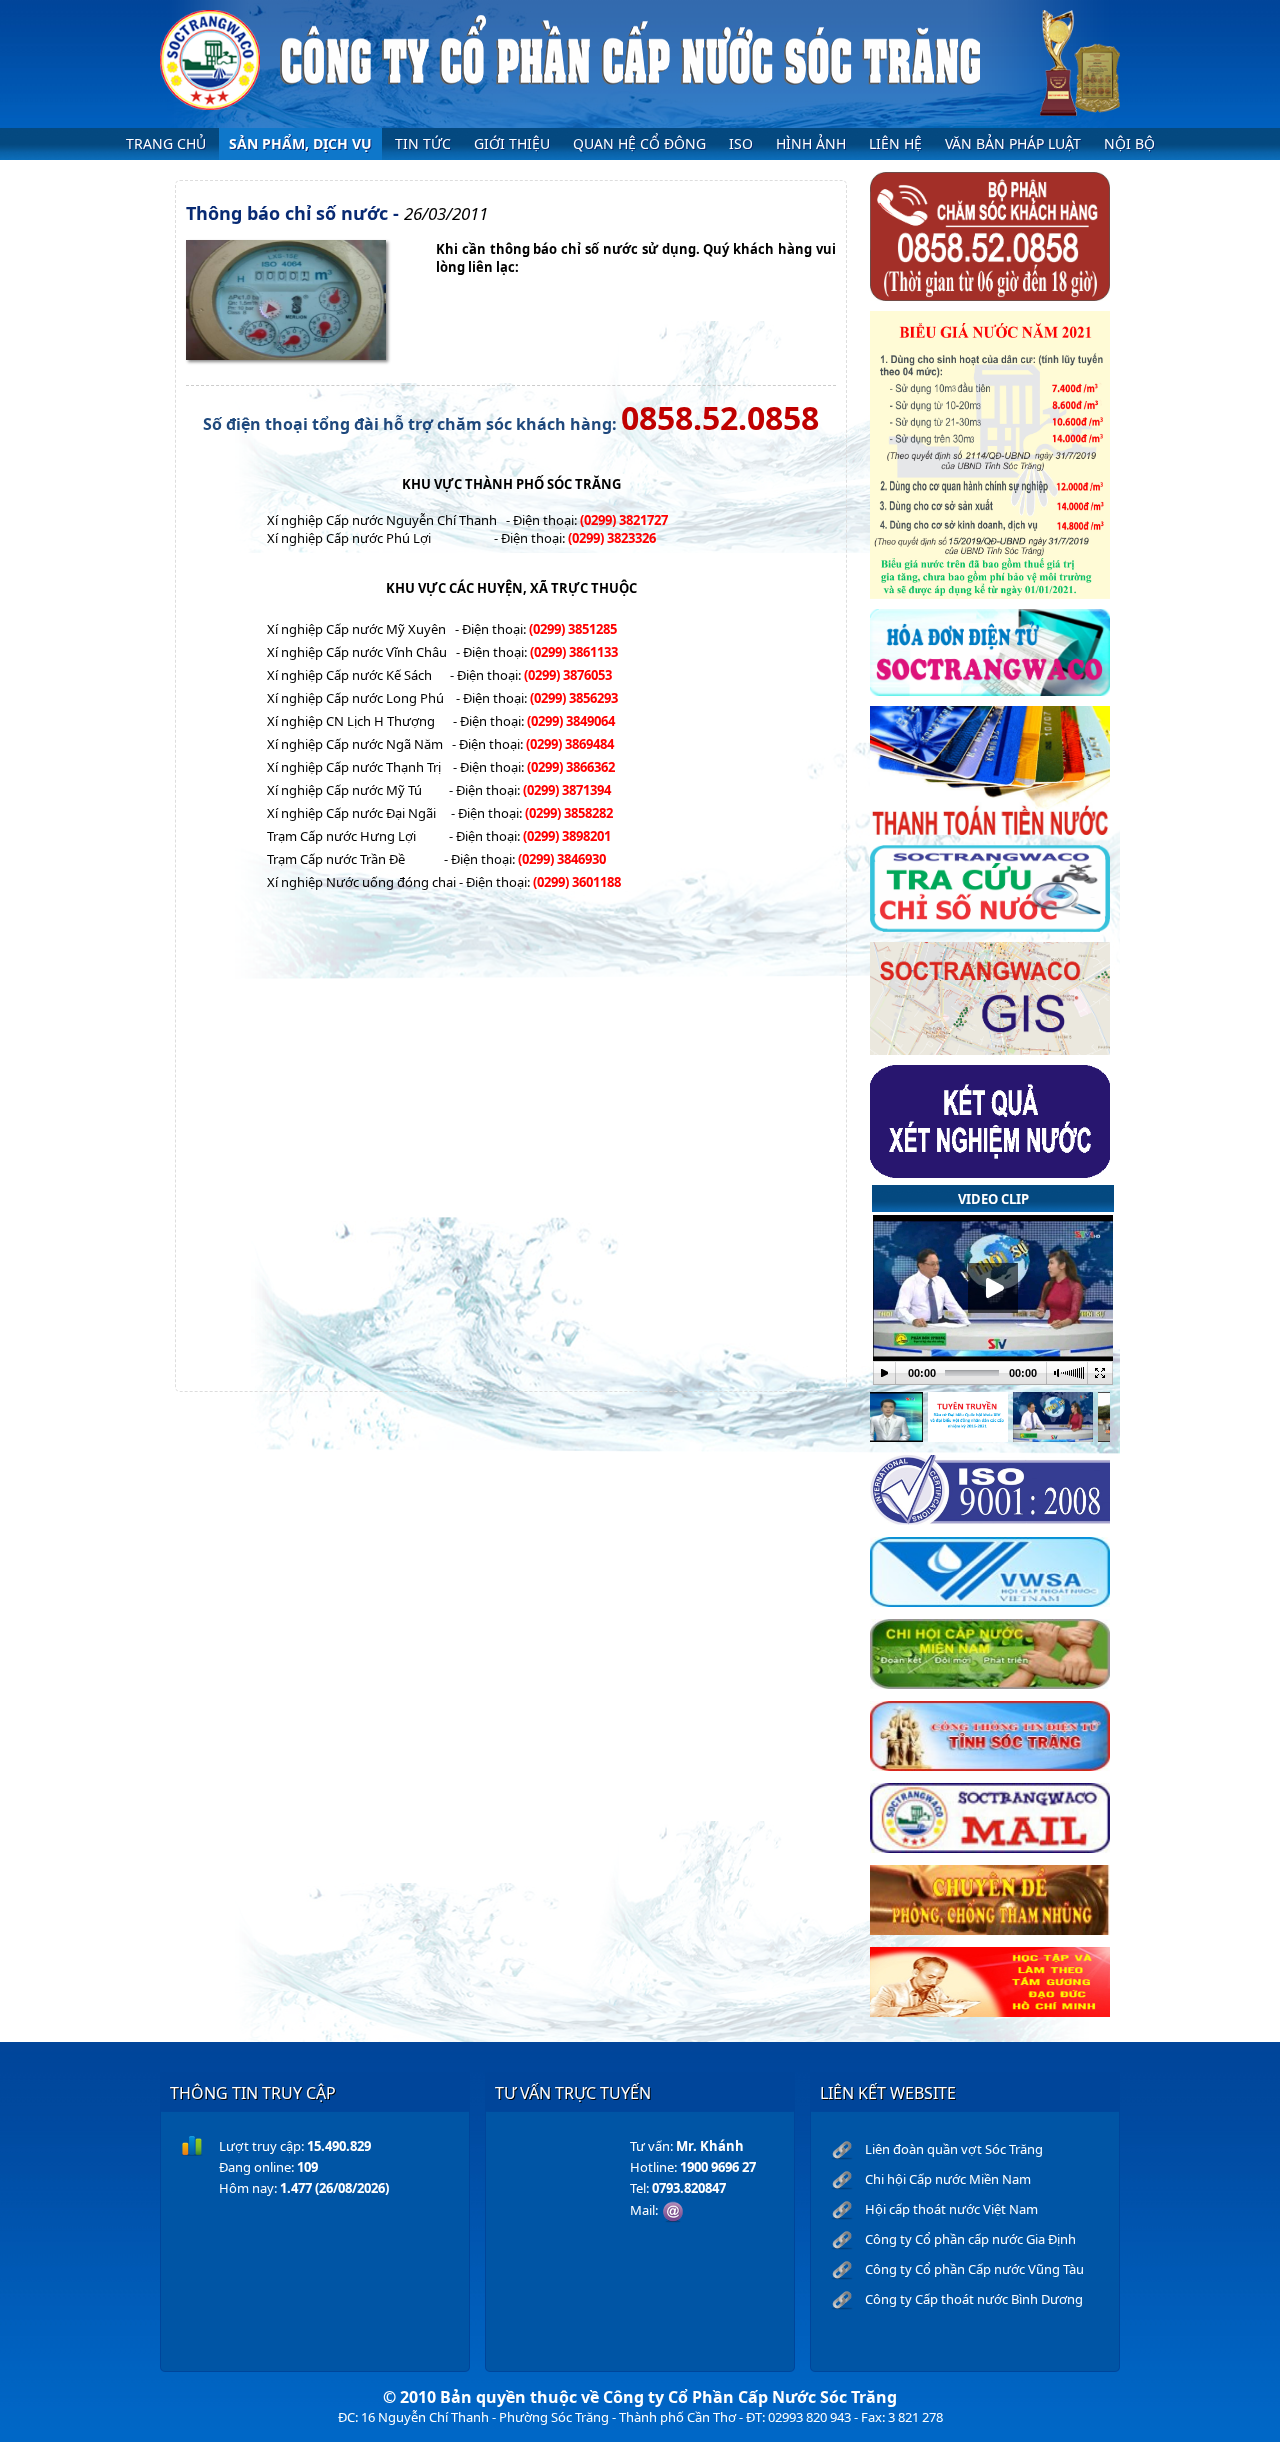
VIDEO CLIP (993, 1199)
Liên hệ (895, 143)
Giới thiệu (512, 143)
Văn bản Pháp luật (1013, 143)
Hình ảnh (811, 143)
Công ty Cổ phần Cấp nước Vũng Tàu (974, 2269)
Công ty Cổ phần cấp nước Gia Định (970, 2239)
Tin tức (423, 143)
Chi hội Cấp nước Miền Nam (948, 2179)
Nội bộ (1129, 143)
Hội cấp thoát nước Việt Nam (951, 2209)
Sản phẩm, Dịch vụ (300, 143)
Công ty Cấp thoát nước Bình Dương (974, 2299)
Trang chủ (166, 143)
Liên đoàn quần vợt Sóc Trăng (954, 2149)
